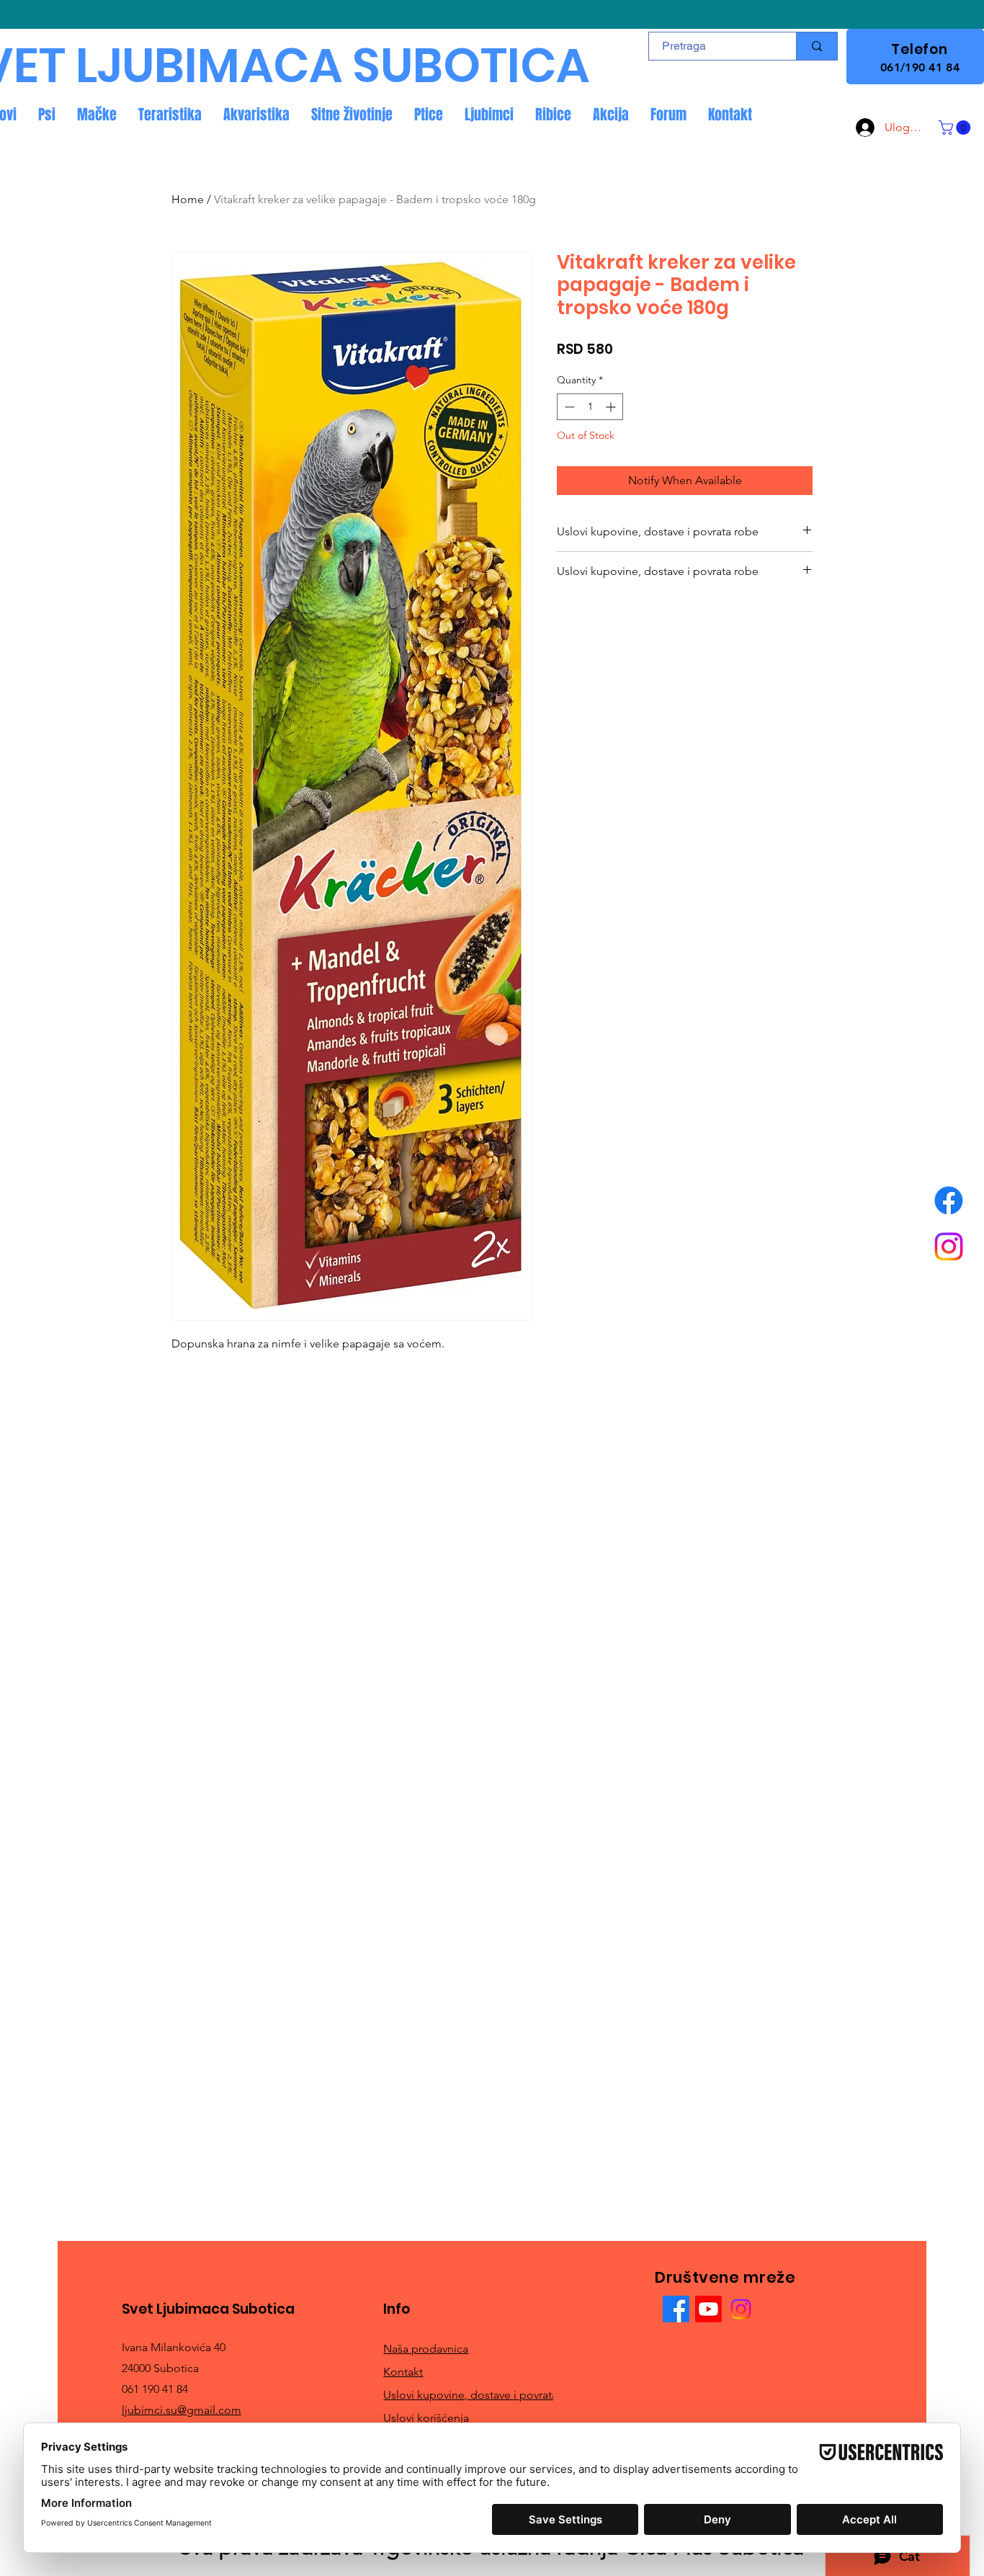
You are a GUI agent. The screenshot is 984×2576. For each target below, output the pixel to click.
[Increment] (612, 407)
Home (188, 199)
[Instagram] (949, 1247)
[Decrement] (568, 407)
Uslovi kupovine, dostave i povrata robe (484, 2395)
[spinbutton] (590, 407)
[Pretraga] (817, 46)
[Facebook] (949, 1200)
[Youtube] (708, 2309)
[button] (956, 128)
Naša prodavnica (426, 2349)
